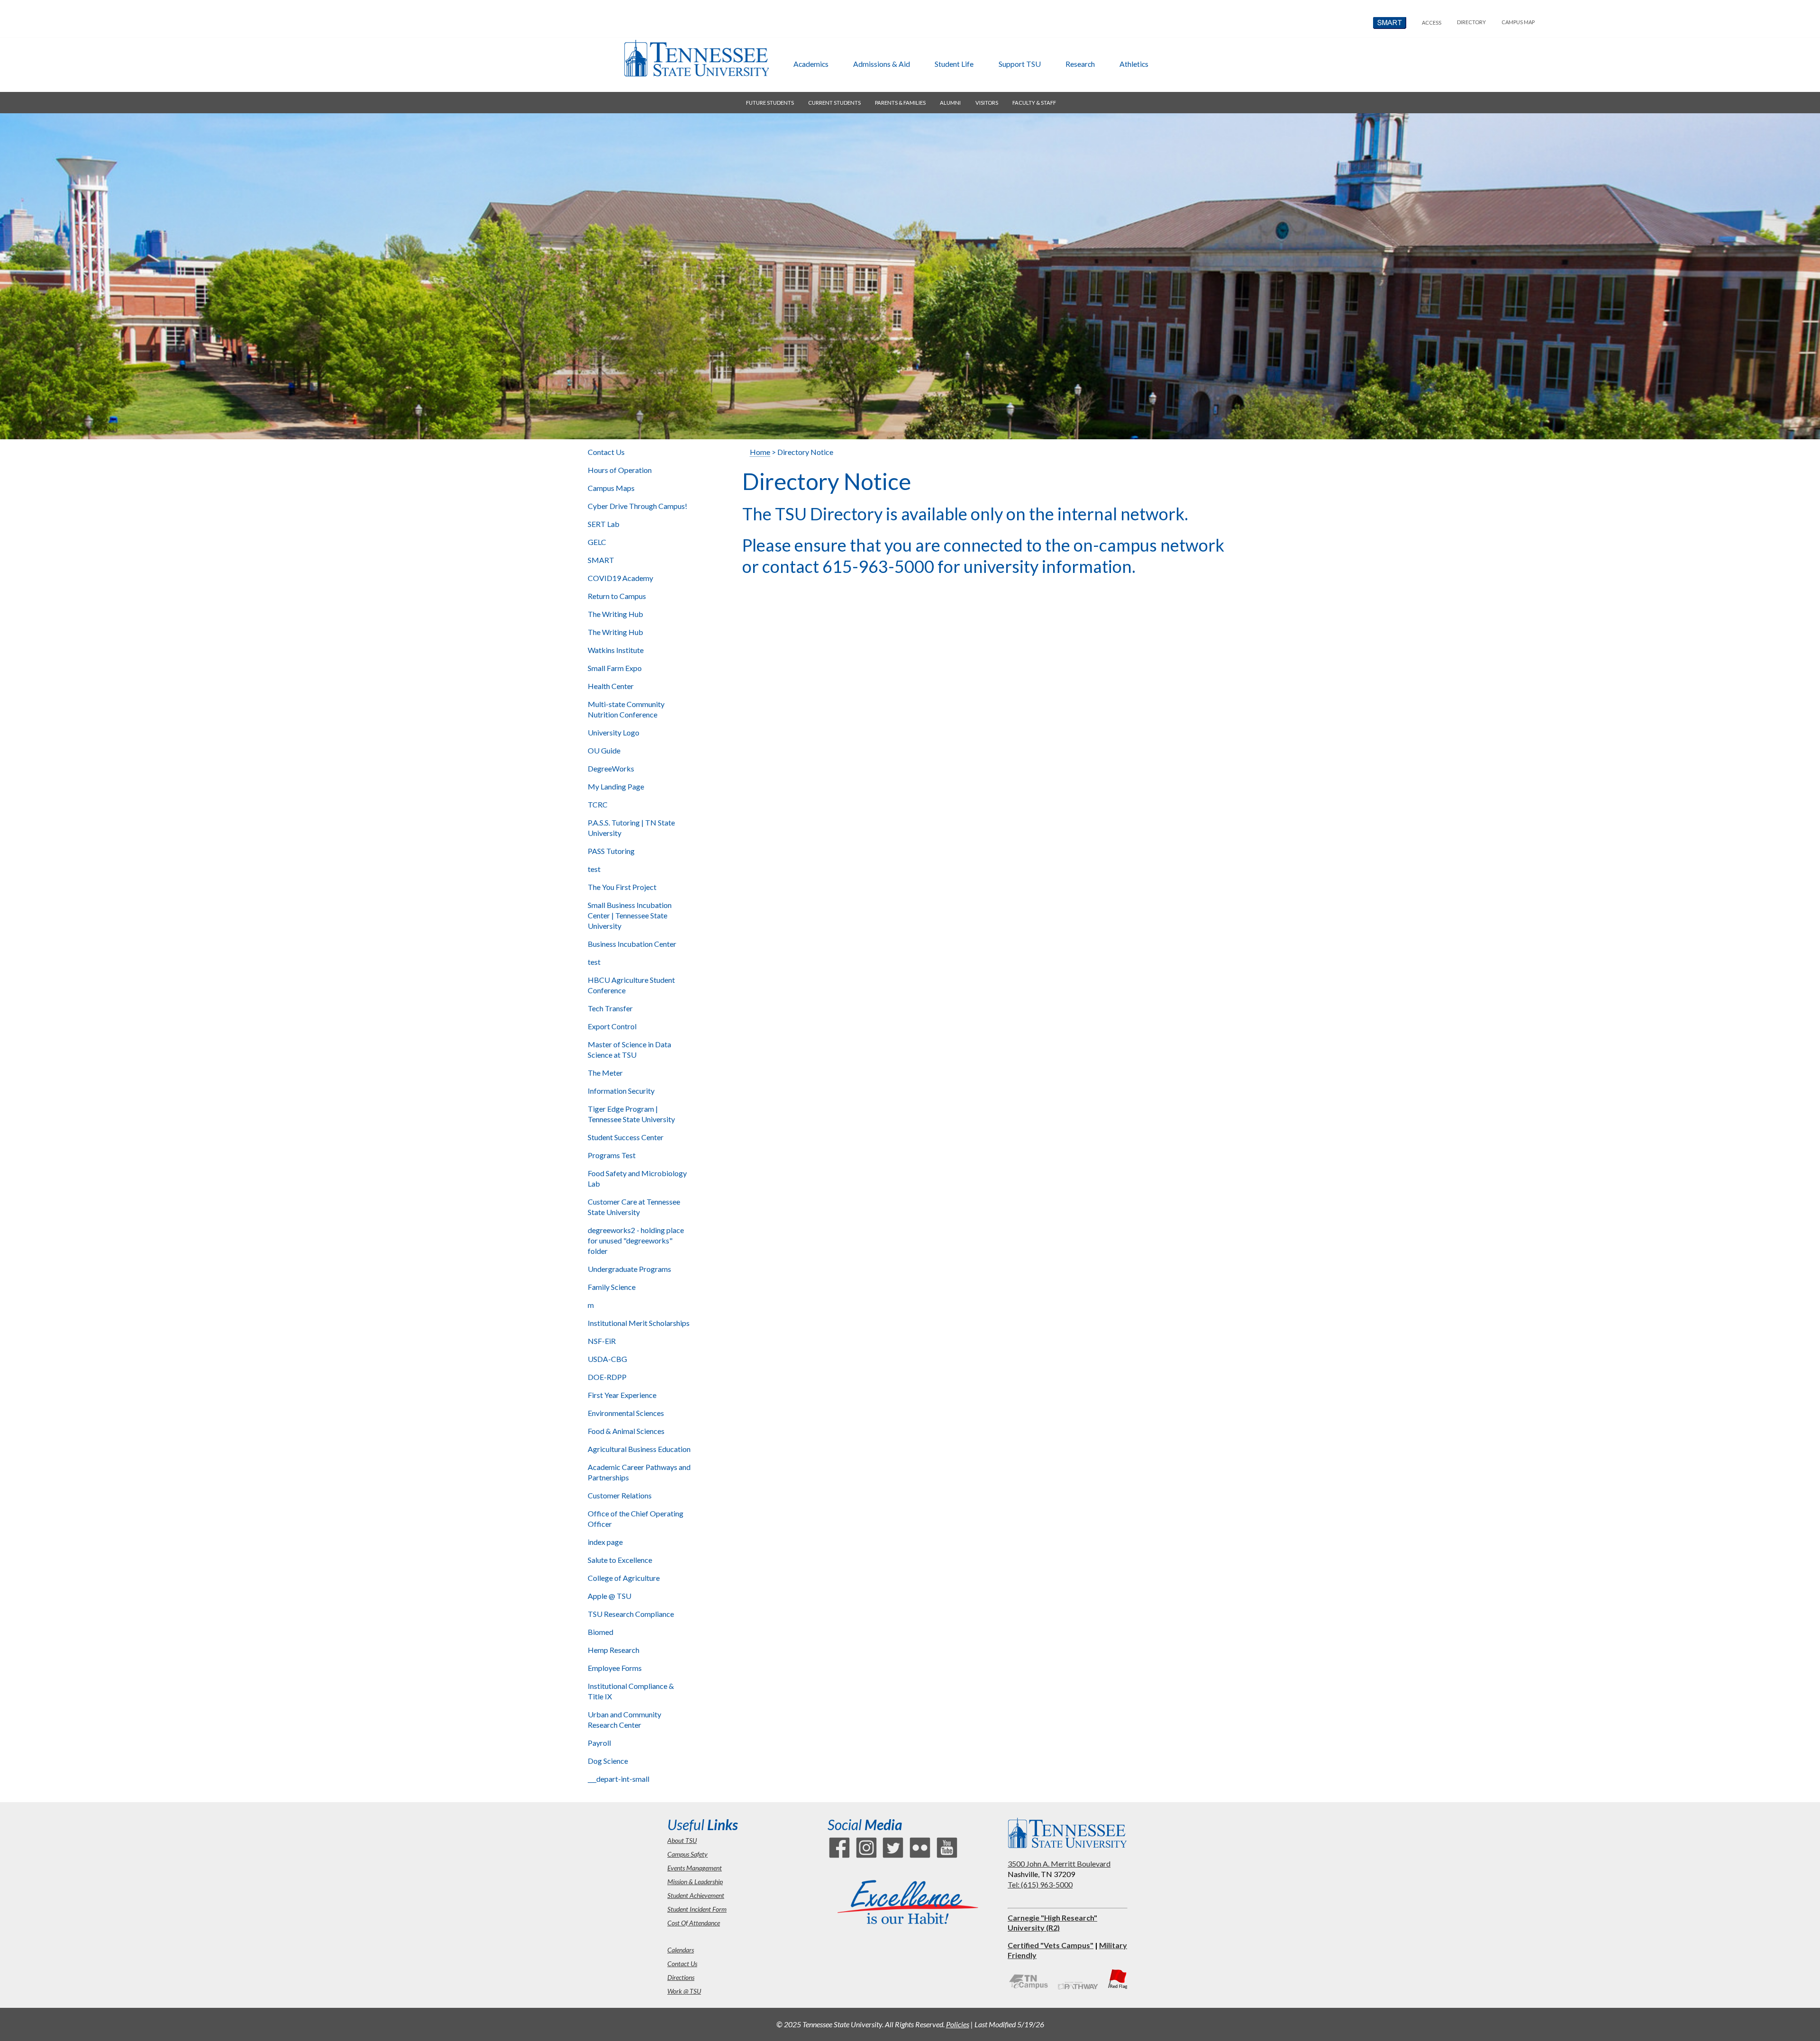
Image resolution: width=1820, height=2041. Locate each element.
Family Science (612, 1287)
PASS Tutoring (611, 851)
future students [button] (770, 103)
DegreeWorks (611, 768)
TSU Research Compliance (631, 1614)
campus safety (687, 1854)
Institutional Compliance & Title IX (631, 1691)
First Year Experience (622, 1395)
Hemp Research (614, 1650)
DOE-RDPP (607, 1377)
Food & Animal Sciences (626, 1431)
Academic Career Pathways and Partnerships (639, 1472)
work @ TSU (684, 1991)
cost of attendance (694, 1923)
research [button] (1080, 64)
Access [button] (1432, 23)
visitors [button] (987, 103)
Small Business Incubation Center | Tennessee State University (630, 915)
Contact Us (606, 452)
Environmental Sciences (626, 1413)
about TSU (682, 1840)
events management (695, 1868)
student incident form (697, 1909)
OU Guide (604, 750)
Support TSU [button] (1020, 64)
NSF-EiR (602, 1341)
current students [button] (834, 103)
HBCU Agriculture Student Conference (631, 985)
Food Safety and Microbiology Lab (637, 1178)
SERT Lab (604, 524)
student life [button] (954, 64)
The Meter (605, 1073)
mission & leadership (695, 1882)
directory (1471, 22)
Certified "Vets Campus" (1051, 1945)
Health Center (611, 686)
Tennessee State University (696, 58)
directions (681, 1977)
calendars (681, 1950)
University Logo (614, 732)
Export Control (612, 1026)
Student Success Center (626, 1137)
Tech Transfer (610, 1008)
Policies (958, 2024)
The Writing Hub (615, 614)
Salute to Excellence (620, 1560)
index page (605, 1542)
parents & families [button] (900, 103)
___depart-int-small (619, 1779)
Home (760, 452)
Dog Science (608, 1761)
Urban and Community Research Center (624, 1719)
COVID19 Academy (620, 578)
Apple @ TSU (610, 1596)
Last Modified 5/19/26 (1009, 2024)
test (594, 869)
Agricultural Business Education (639, 1449)
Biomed (601, 1632)
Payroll (599, 1743)
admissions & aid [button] (882, 64)
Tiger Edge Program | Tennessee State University (631, 1114)
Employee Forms (615, 1668)
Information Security (621, 1091)
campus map (1518, 22)
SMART (601, 560)
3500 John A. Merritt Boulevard (1059, 1864)
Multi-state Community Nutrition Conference (626, 709)
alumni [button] (950, 103)
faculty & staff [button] (1034, 103)
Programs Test (612, 1155)
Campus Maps (611, 488)
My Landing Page (616, 786)
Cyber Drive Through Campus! (637, 506)
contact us (682, 1964)
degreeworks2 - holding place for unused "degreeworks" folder (636, 1240)
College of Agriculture (624, 1578)
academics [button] (811, 64)
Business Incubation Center (632, 944)
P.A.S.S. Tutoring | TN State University (631, 828)
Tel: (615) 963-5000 (1040, 1884)
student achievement (696, 1895)
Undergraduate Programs (629, 1269)
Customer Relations (620, 1495)
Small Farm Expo (615, 668)
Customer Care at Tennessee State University (634, 1207)
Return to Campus (617, 596)
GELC (597, 542)
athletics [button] (1134, 64)
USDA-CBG (607, 1359)
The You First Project (622, 887)
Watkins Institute (616, 650)
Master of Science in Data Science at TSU (629, 1049)
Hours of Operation (620, 470)
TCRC (598, 804)
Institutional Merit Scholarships (639, 1323)
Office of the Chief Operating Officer (636, 1519)
